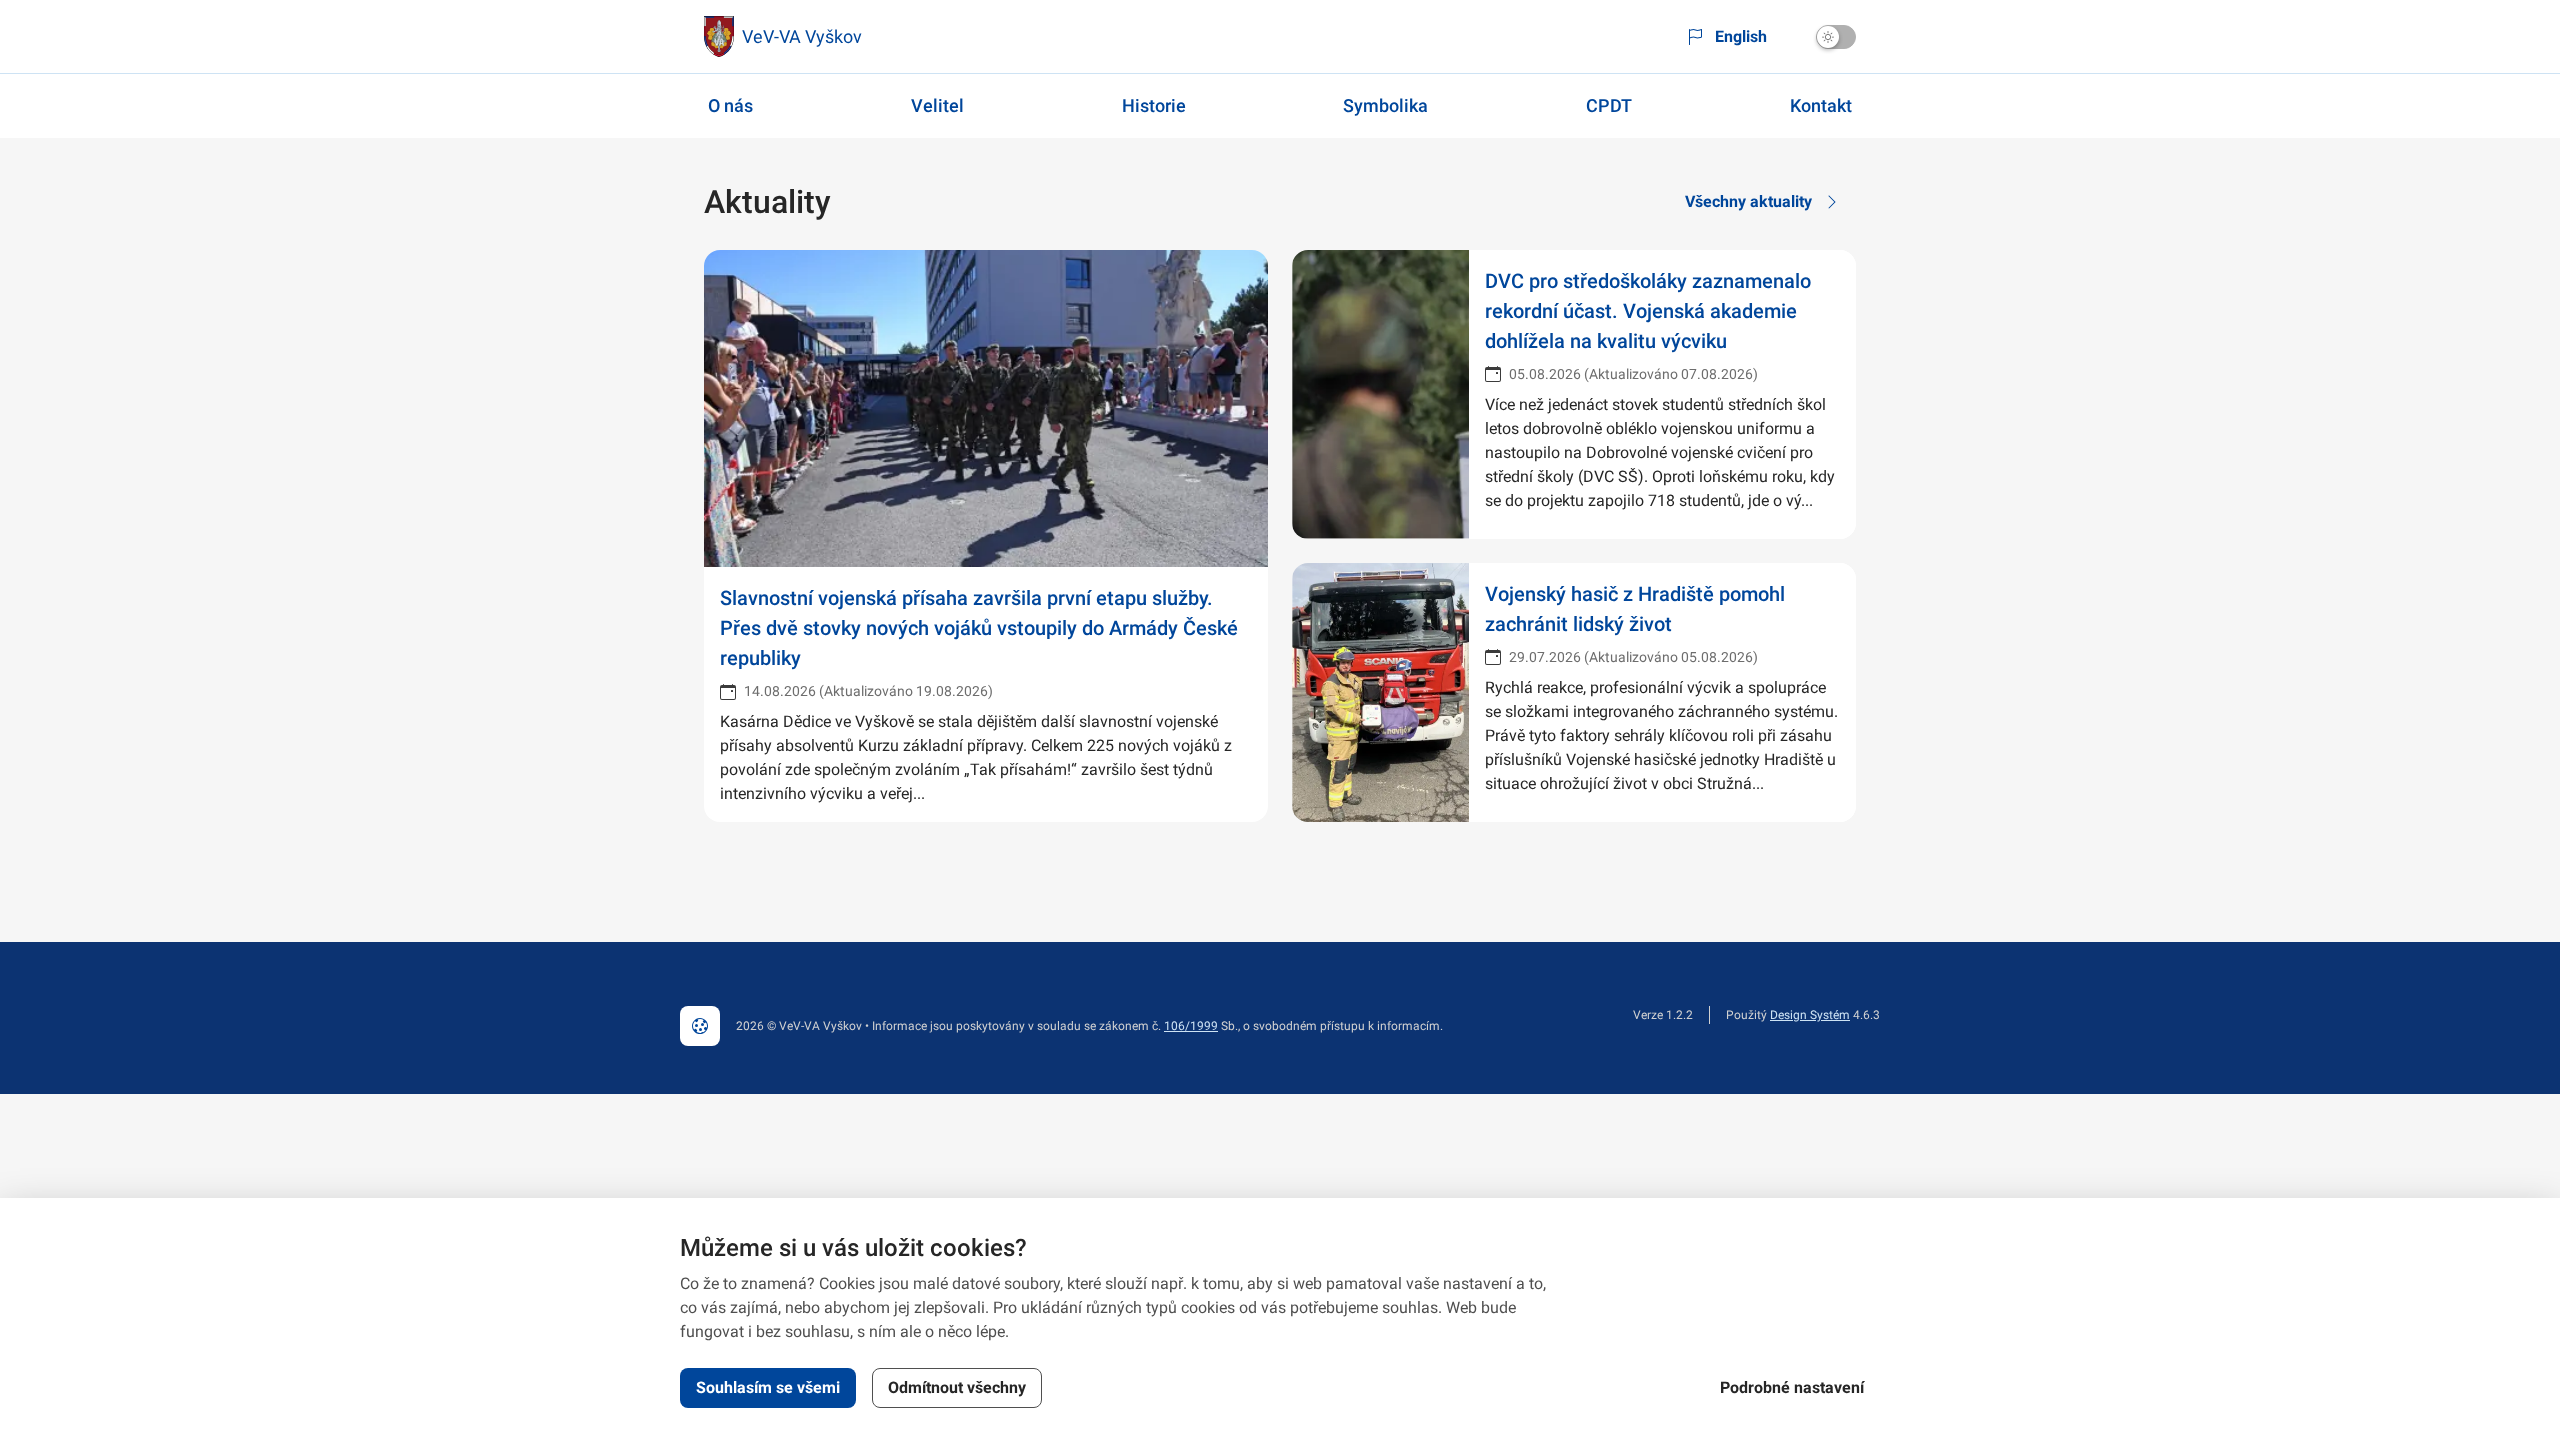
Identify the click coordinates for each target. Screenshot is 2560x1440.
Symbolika (1385, 105)
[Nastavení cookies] (700, 1026)
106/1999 (1191, 1026)
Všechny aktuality (1748, 201)
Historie (1154, 105)
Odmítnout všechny (957, 1387)
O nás (730, 105)
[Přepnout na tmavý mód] (1836, 37)
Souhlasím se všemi (768, 1387)
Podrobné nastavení (1792, 1387)
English (1741, 36)
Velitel (937, 105)
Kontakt (1821, 105)
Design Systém (1810, 1015)
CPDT (1609, 105)
